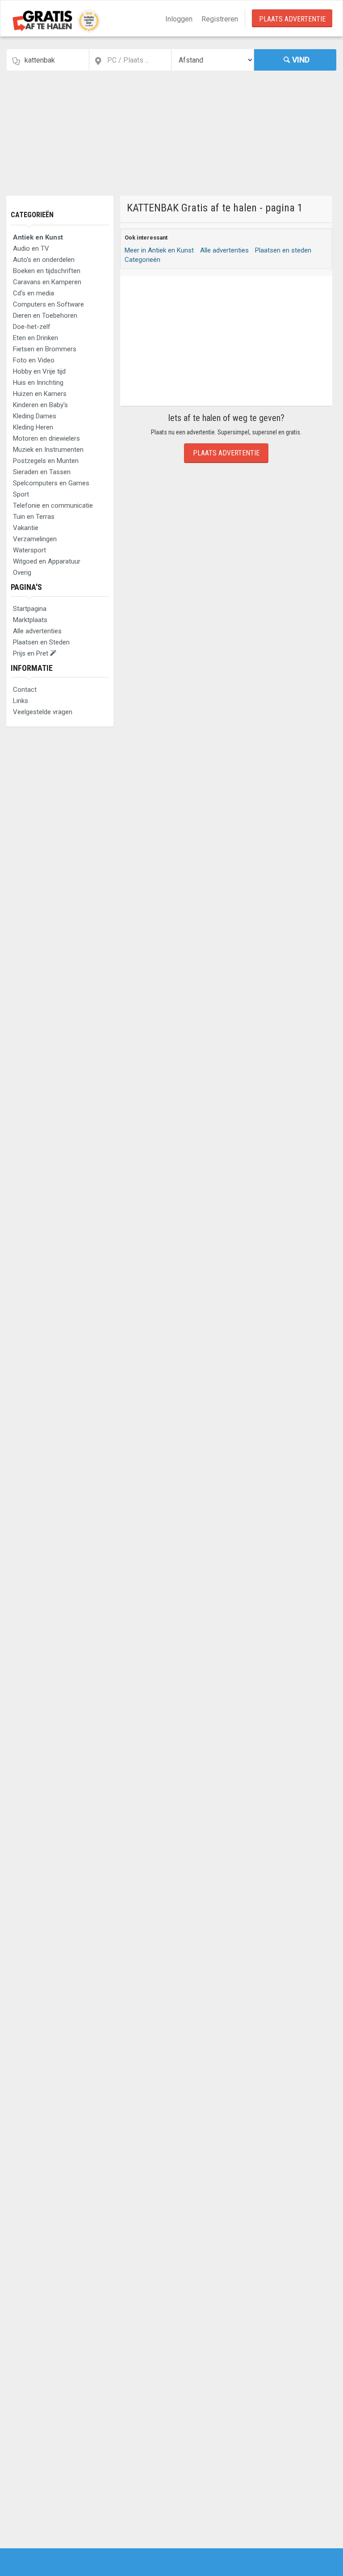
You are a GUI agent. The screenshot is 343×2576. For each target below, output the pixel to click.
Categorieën (32, 215)
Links (21, 701)
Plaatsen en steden (283, 250)
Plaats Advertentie (292, 19)
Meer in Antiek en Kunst (159, 250)
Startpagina (30, 609)
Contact (25, 690)
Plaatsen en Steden (41, 642)
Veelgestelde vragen (43, 712)
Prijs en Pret (31, 653)
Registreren (220, 19)
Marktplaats (30, 620)
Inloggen (179, 19)
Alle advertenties (37, 631)
